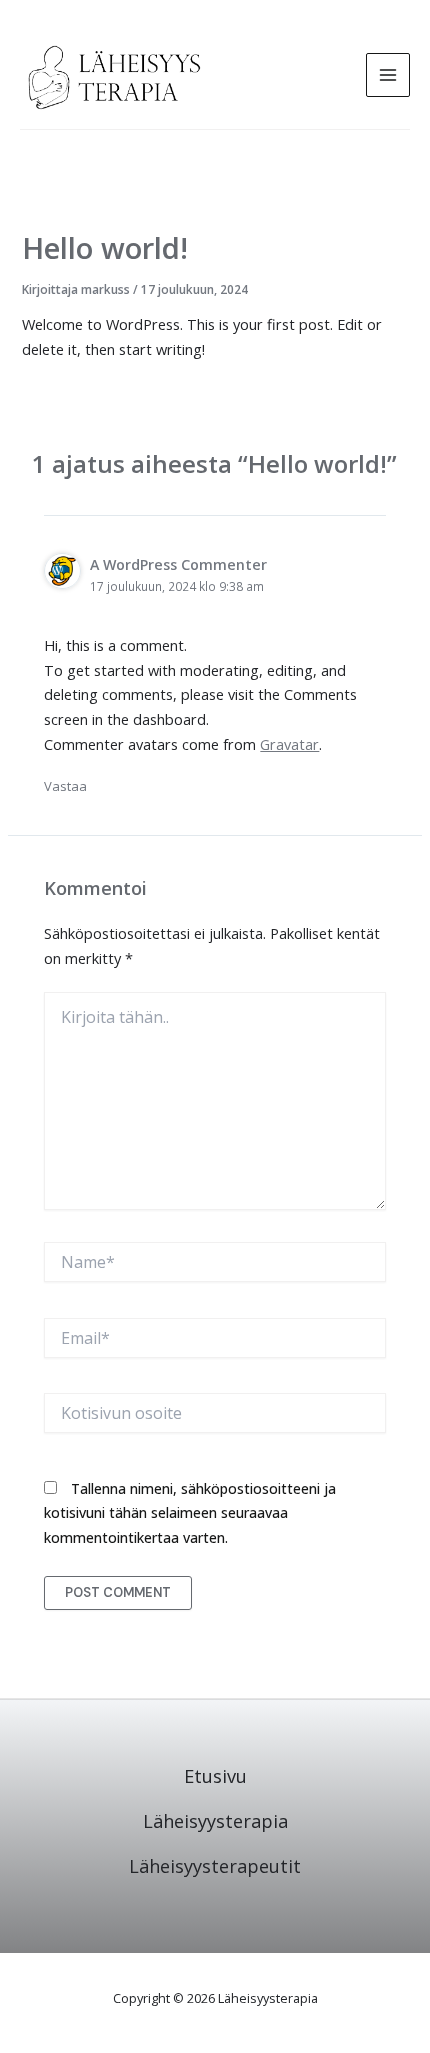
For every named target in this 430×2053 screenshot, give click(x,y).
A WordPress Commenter (178, 564)
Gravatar (289, 744)
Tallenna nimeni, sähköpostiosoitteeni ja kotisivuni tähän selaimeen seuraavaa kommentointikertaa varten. (190, 1513)
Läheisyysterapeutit (215, 1866)
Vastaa (65, 786)
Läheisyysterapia (215, 1821)
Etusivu (215, 1776)
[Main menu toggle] (388, 75)
